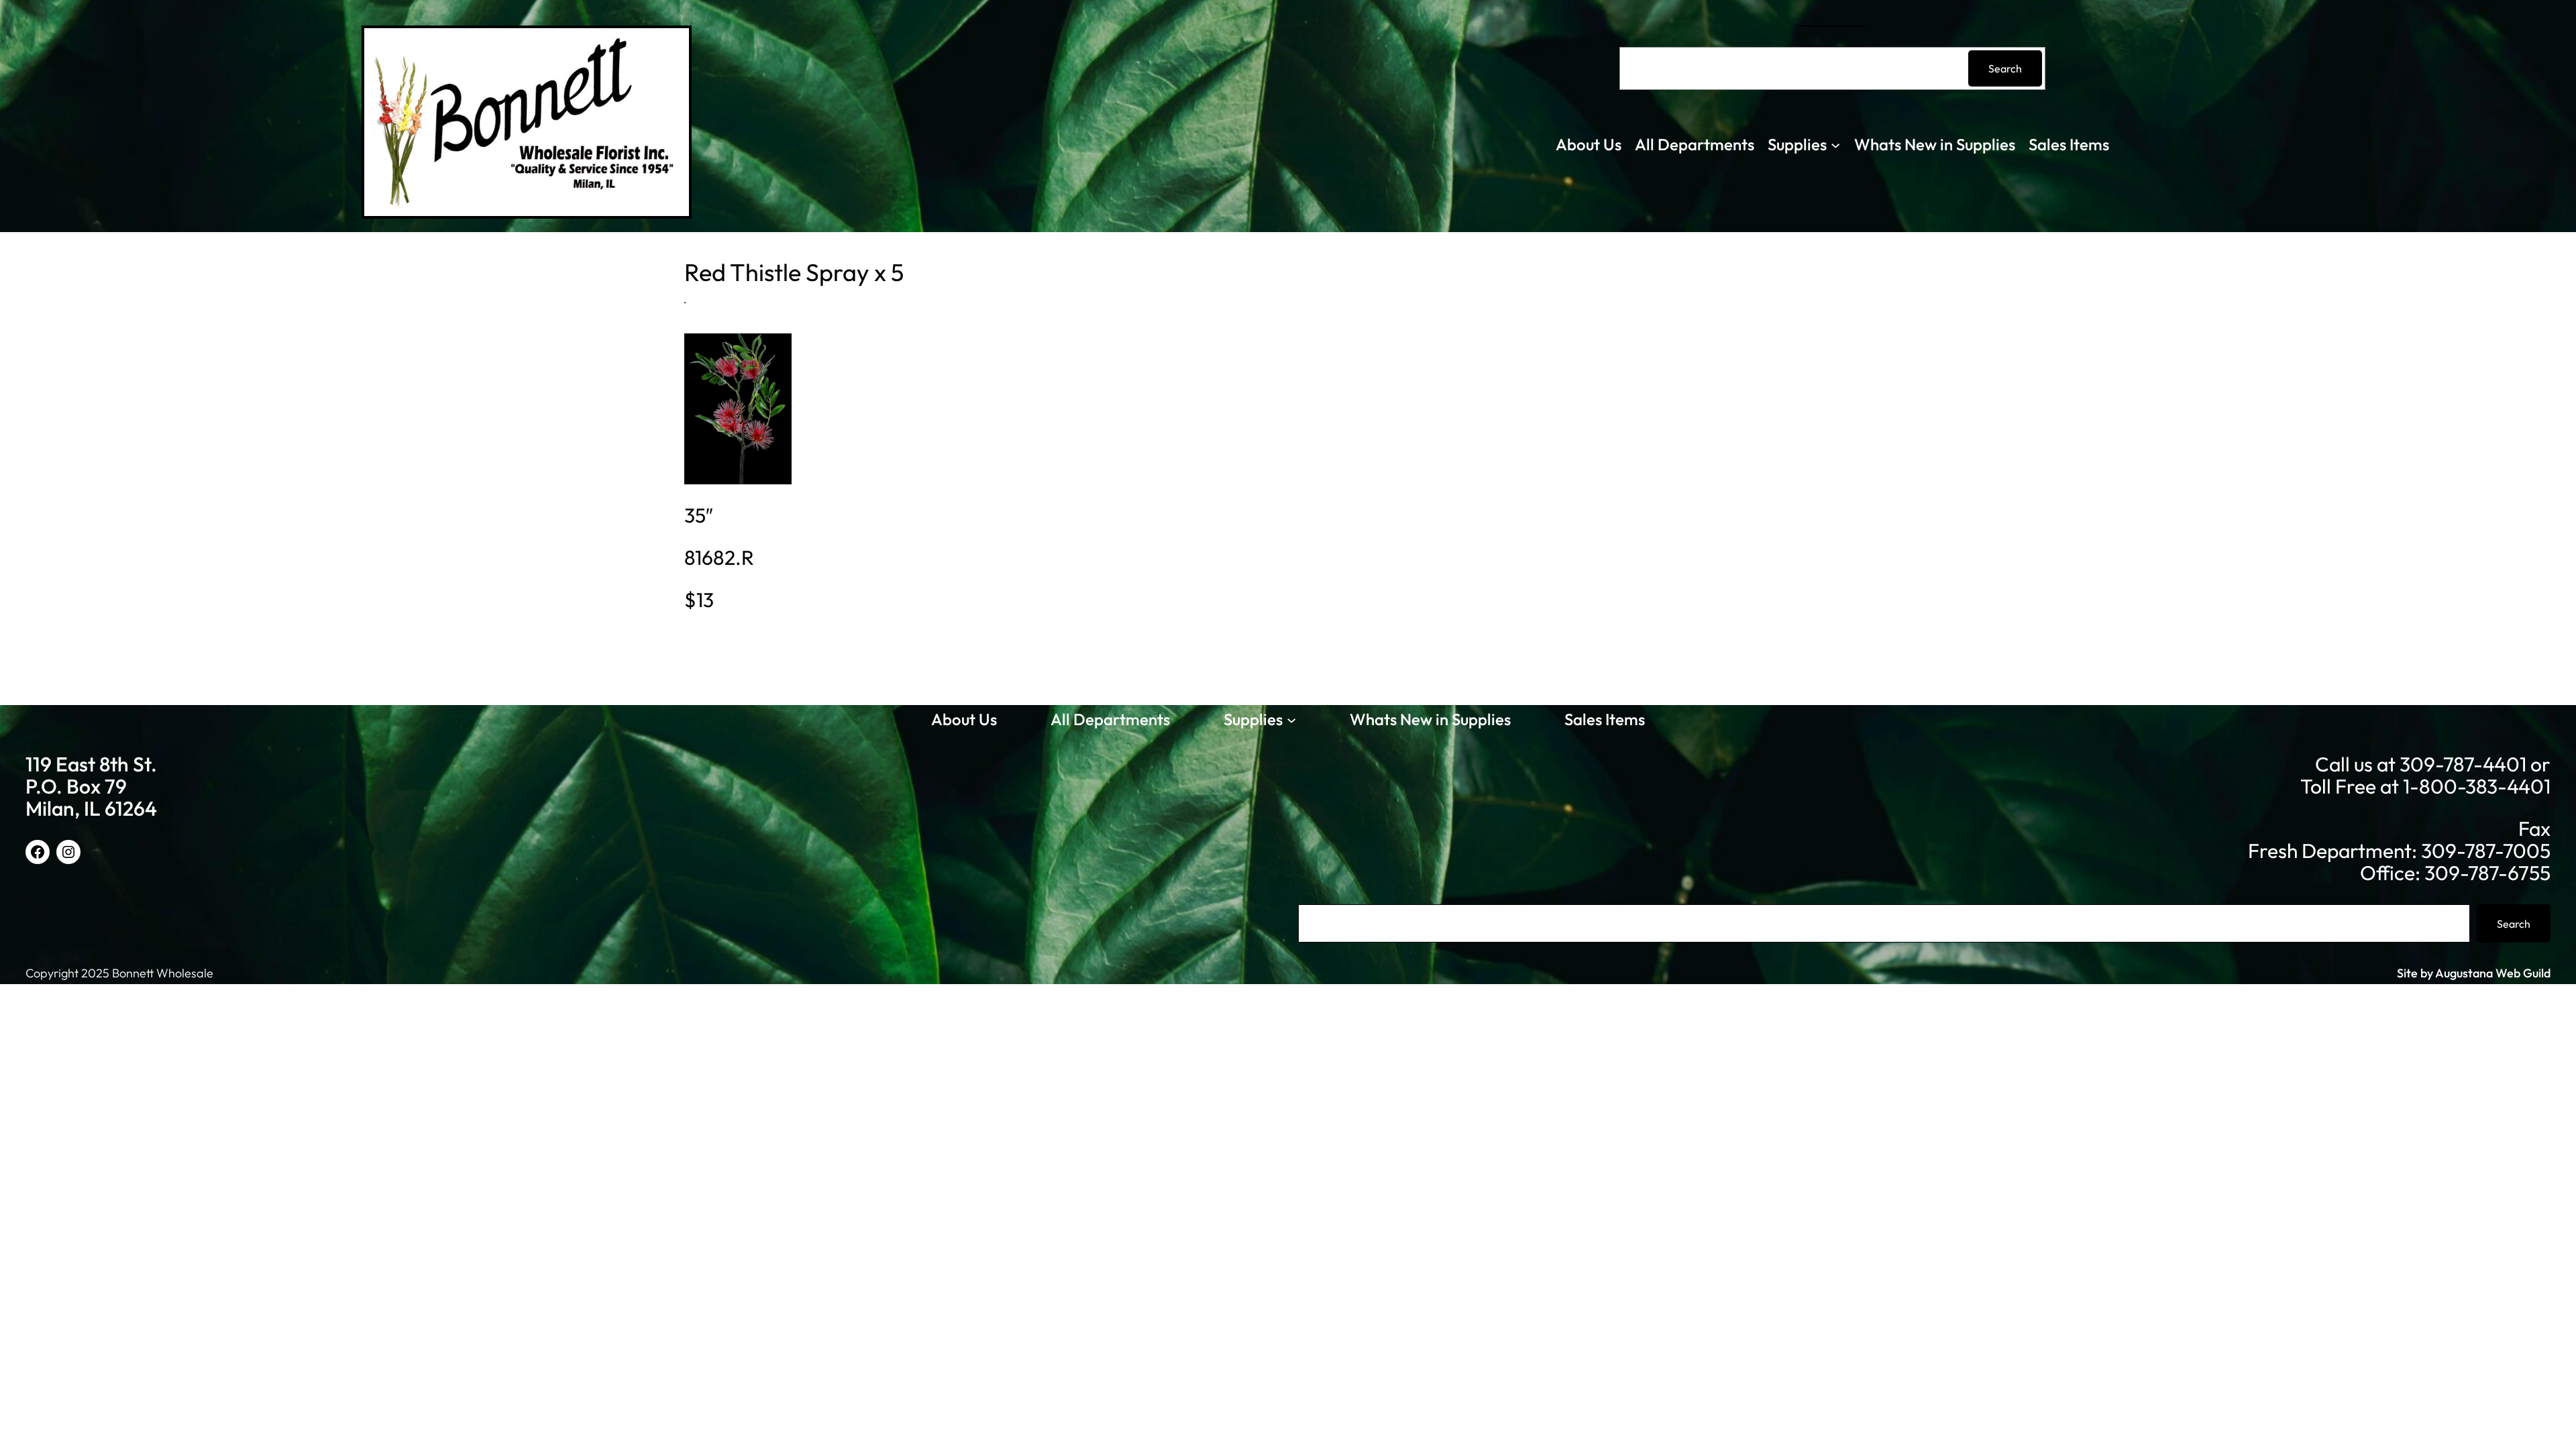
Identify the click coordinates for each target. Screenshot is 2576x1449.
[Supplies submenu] (1835, 144)
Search (2005, 68)
